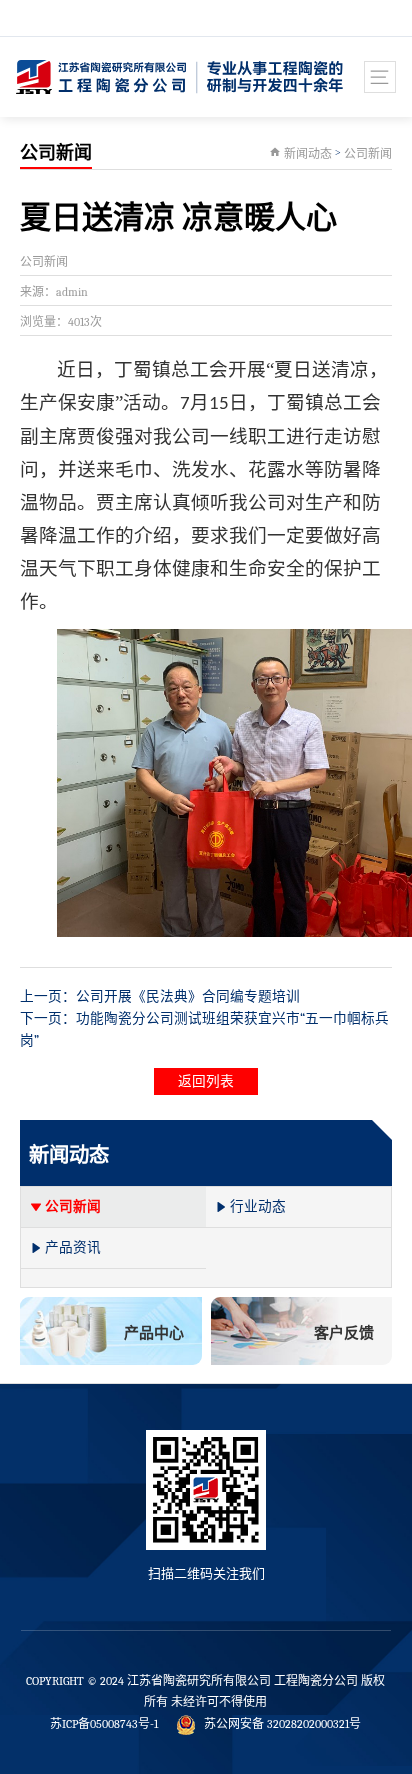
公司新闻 (368, 154)
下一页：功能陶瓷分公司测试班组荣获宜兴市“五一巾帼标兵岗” (204, 1029)
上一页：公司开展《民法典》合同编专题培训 (160, 996)
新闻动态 (308, 154)
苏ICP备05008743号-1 (104, 1724)
